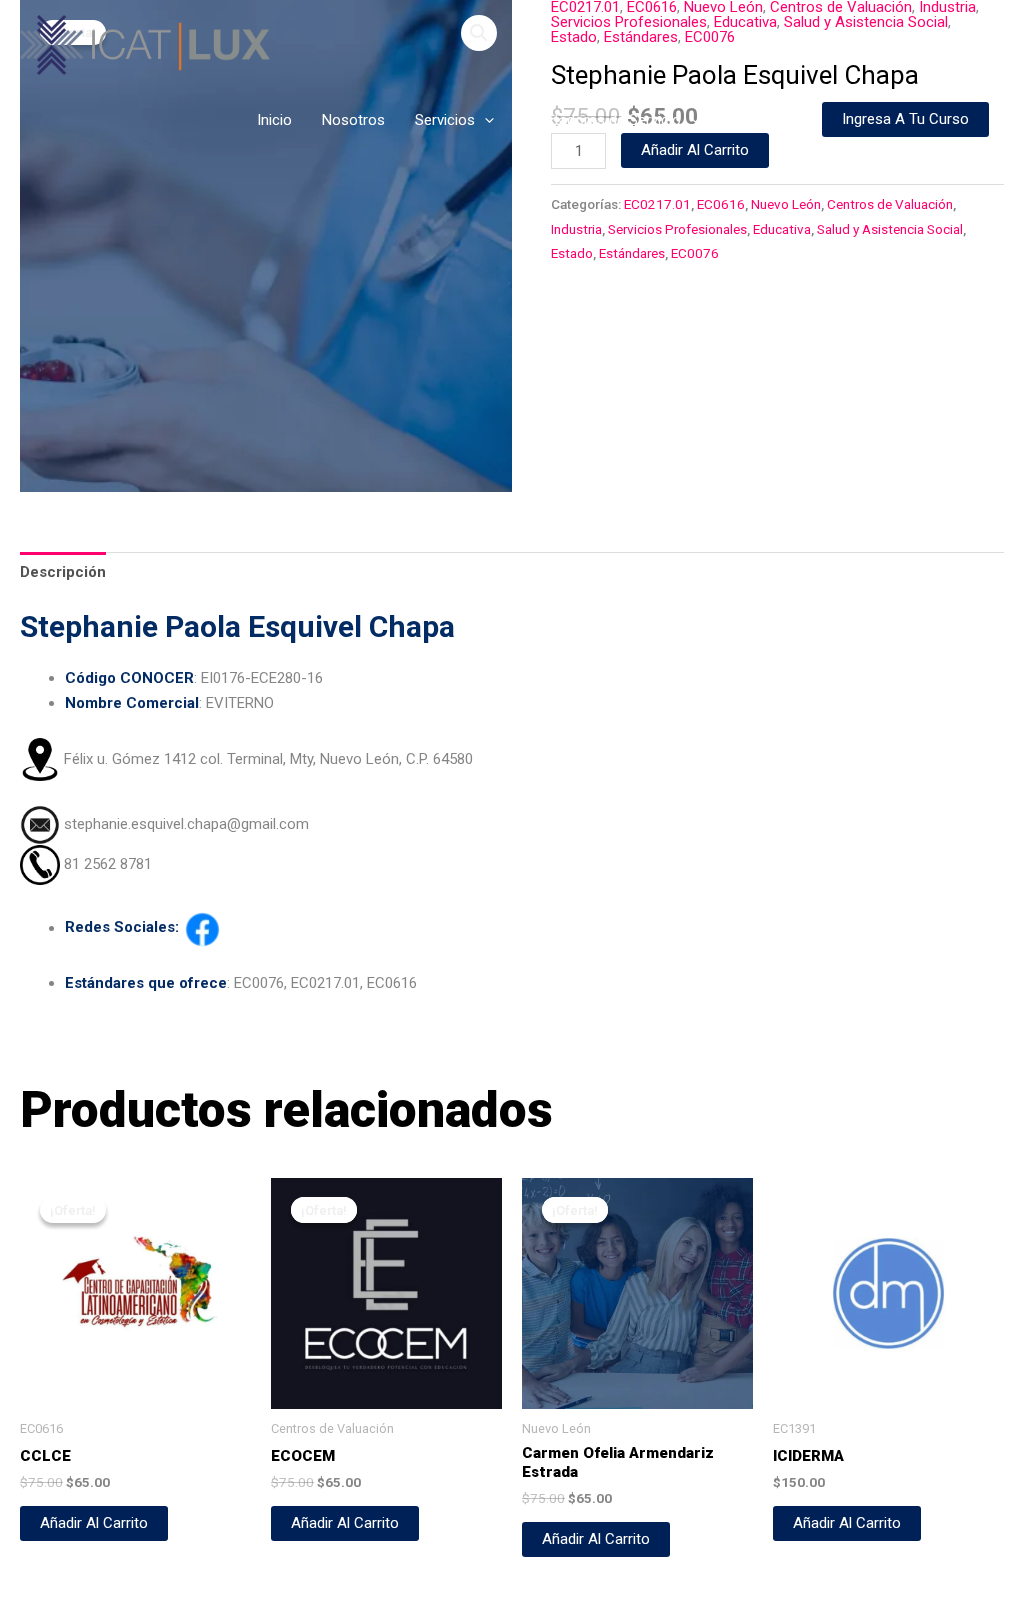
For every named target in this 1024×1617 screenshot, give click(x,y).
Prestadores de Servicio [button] (602, 120)
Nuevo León (786, 204)
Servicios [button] (445, 120)
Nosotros (353, 120)
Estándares (632, 253)
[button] (484, 120)
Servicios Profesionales (677, 229)
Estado (572, 253)
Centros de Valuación (890, 204)
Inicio (274, 120)
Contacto (761, 120)
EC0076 (695, 253)
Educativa (782, 229)
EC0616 (721, 204)
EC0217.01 (657, 204)
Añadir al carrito (695, 150)
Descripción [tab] (63, 572)
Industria (576, 229)
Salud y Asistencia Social (890, 229)
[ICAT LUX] (145, 44)
